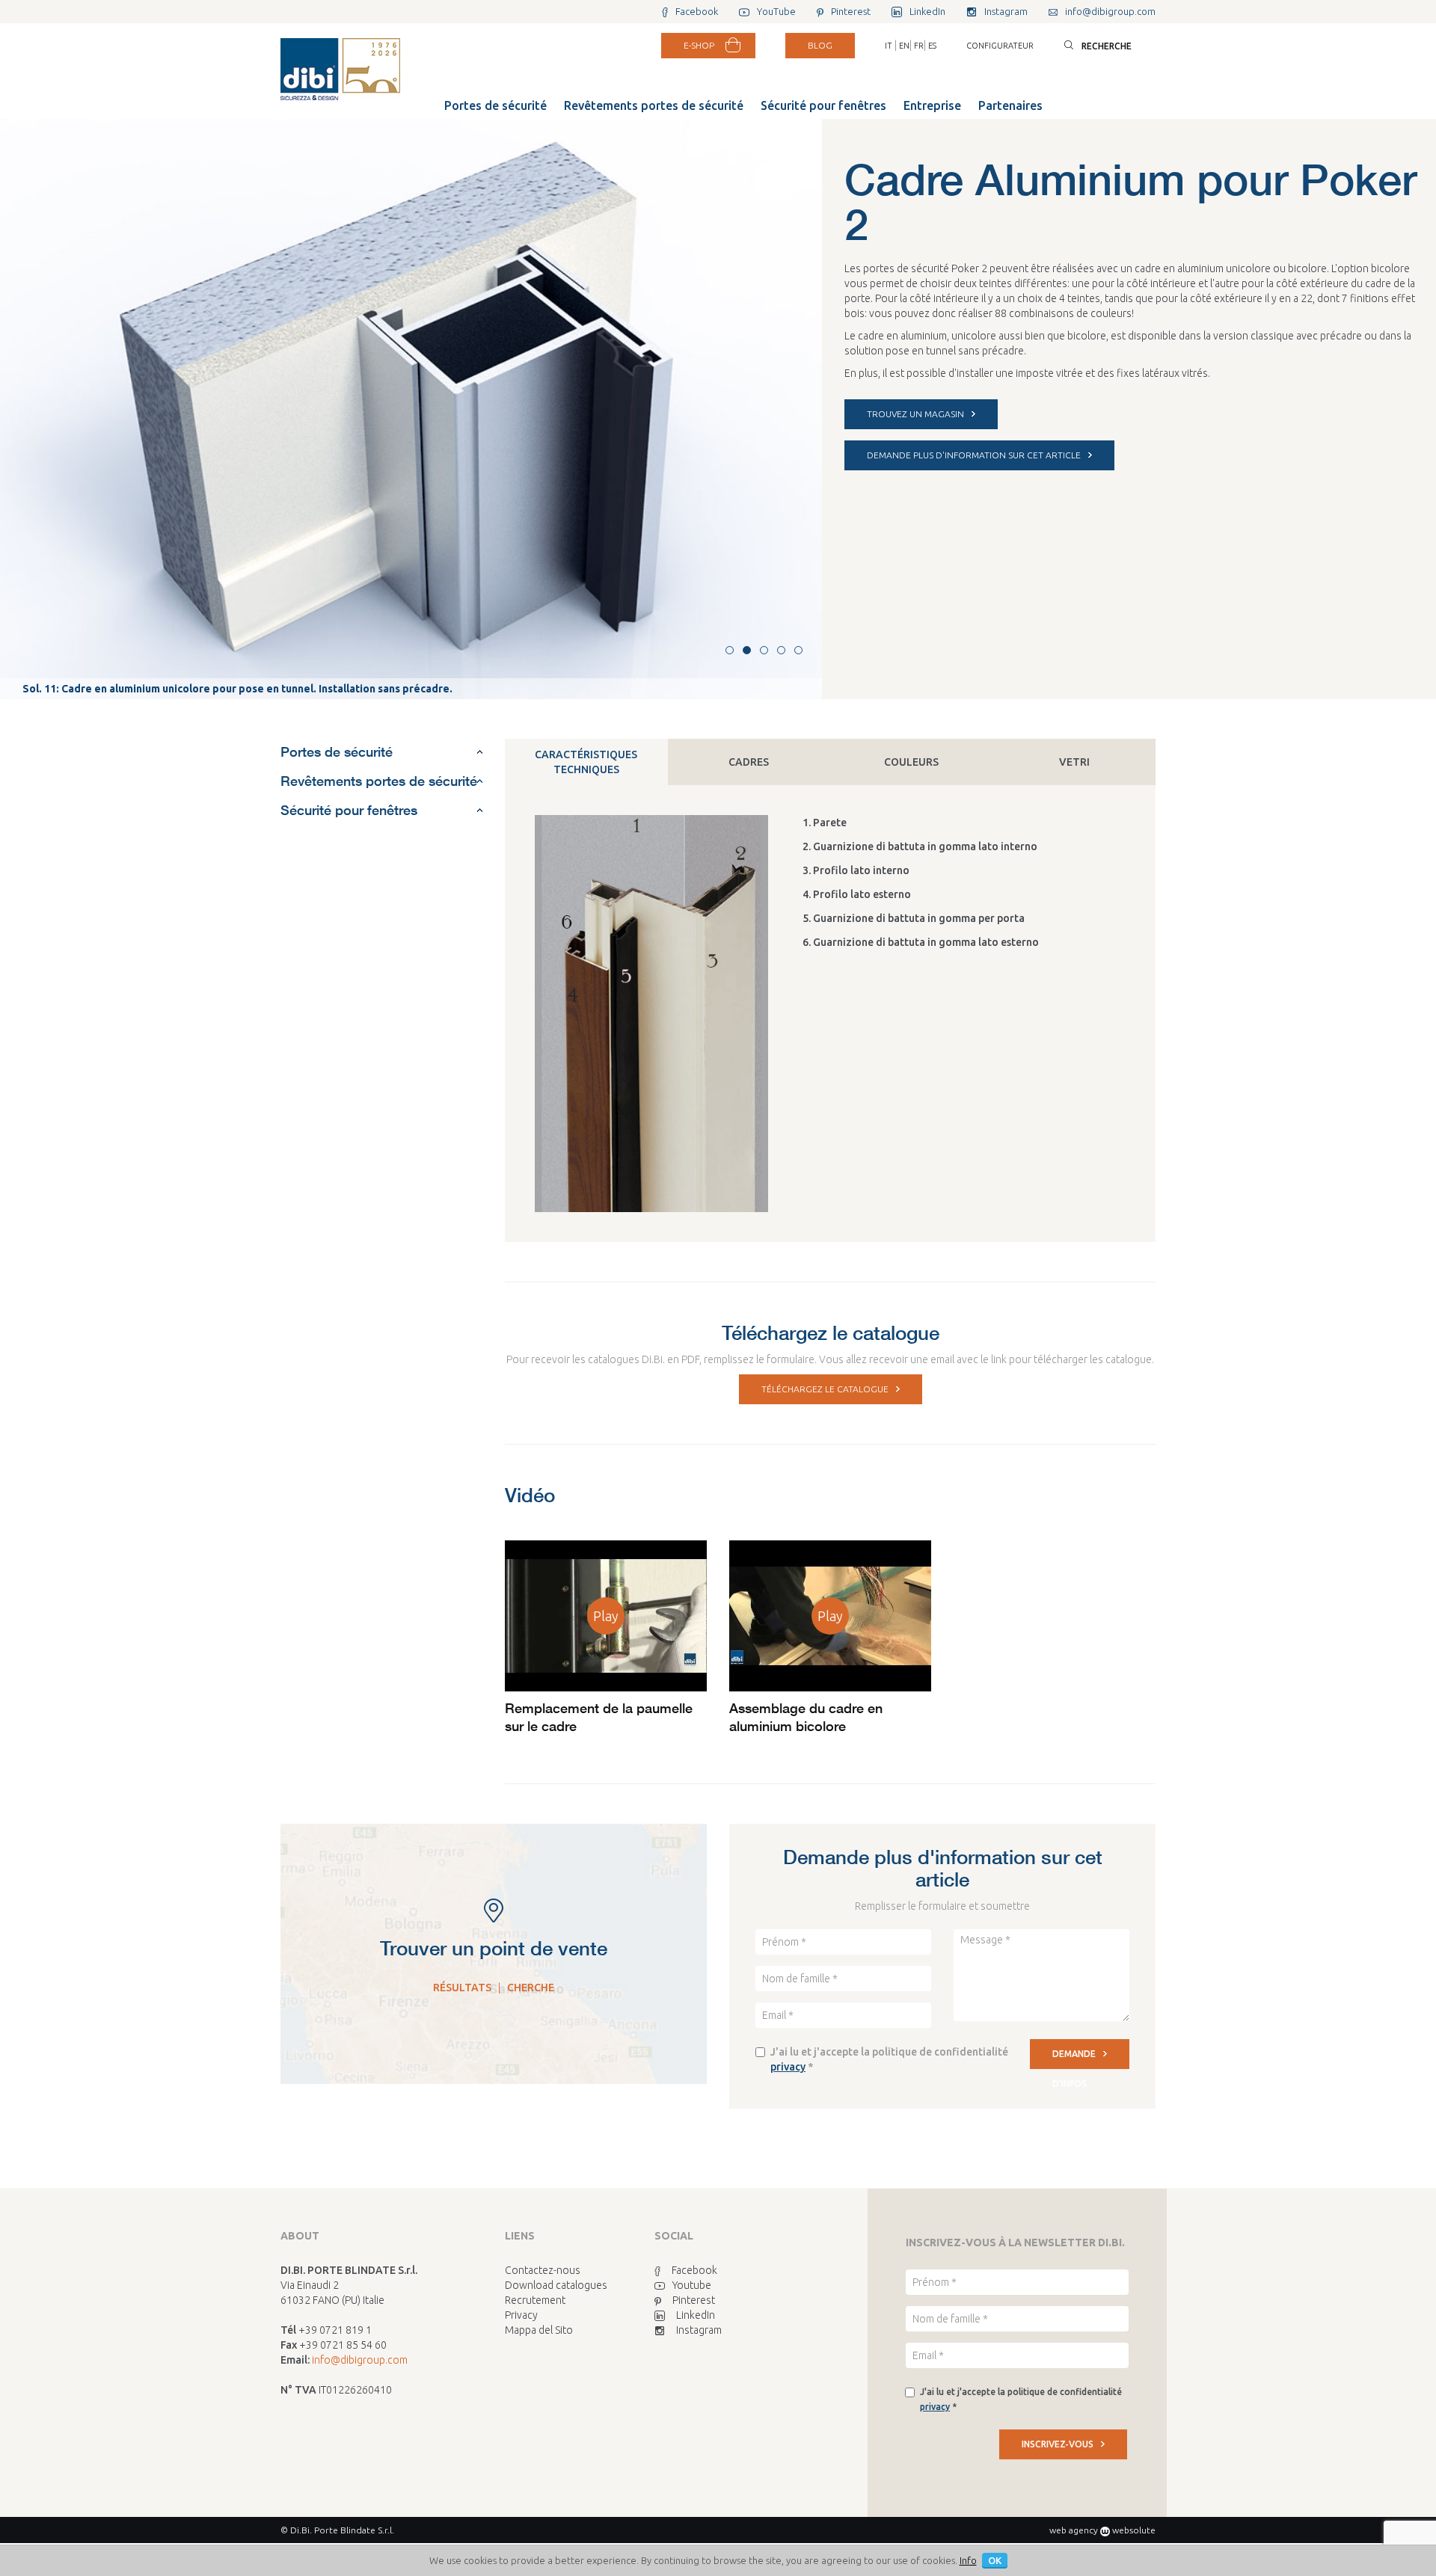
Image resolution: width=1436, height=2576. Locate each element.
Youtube (692, 2285)
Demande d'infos (1074, 2059)
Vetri (1074, 762)
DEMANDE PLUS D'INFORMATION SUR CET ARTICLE (974, 455)
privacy (788, 2067)
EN (904, 46)
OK (995, 2560)
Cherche (531, 1988)
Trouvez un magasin (915, 414)
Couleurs (911, 762)
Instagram (699, 2330)
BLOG (820, 45)
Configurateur (1000, 46)
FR (919, 46)
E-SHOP (699, 45)
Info (968, 2560)
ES (932, 46)
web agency (1074, 2530)
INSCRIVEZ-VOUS (1058, 2444)
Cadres (749, 762)
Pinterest (694, 2300)
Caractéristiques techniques (586, 762)
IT (889, 46)
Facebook (694, 2270)
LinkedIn (696, 2315)
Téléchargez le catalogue (825, 1389)
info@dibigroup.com (360, 2360)
